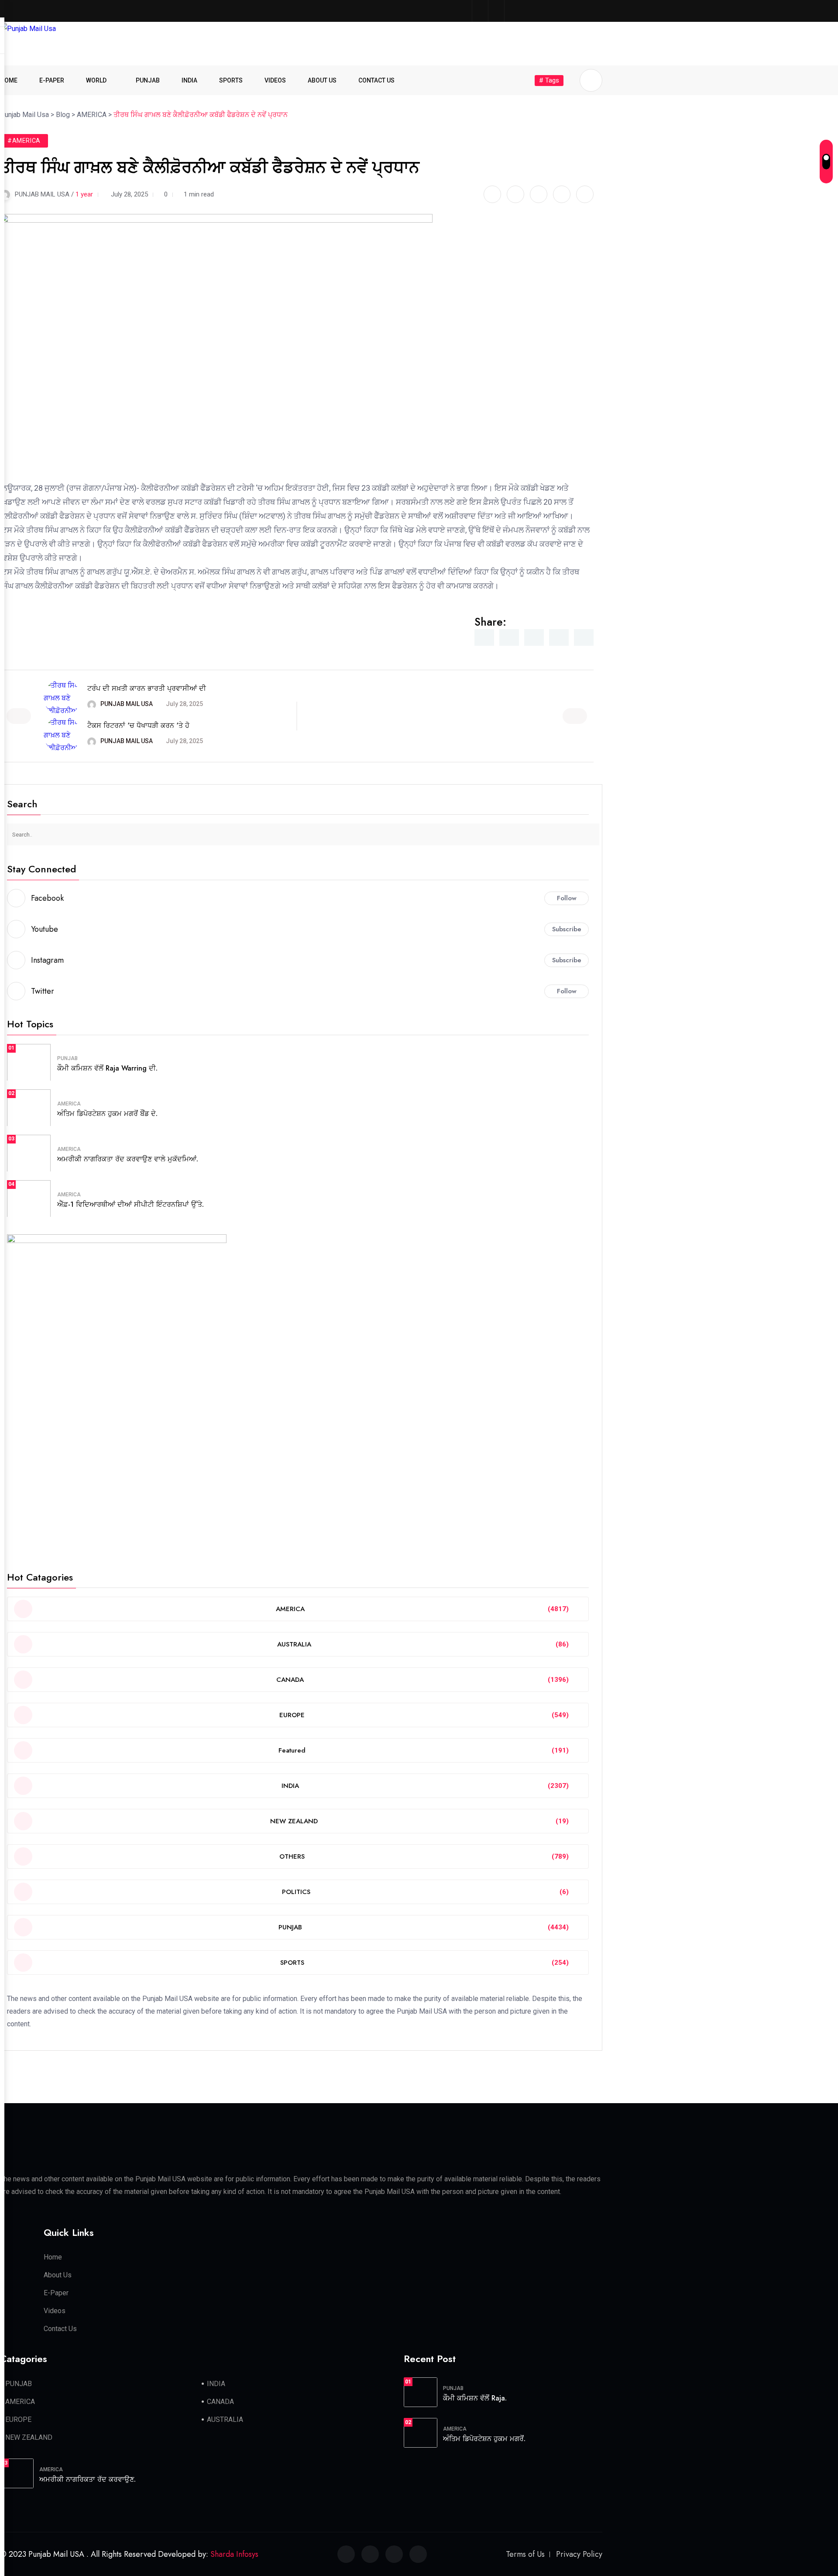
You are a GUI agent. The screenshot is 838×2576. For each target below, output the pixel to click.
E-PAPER (52, 80)
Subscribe (567, 929)
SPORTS (231, 80)
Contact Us (60, 2329)
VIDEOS (275, 80)
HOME (9, 80)
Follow (567, 898)
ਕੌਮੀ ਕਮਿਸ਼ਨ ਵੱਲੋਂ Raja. (475, 2398)
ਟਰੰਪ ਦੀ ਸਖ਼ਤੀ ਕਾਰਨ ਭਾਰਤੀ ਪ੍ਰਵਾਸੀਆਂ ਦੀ (147, 688)
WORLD (96, 80)
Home (53, 2257)
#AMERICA (24, 141)
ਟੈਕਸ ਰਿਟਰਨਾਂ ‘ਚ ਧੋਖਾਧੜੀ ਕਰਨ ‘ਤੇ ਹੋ (138, 725)
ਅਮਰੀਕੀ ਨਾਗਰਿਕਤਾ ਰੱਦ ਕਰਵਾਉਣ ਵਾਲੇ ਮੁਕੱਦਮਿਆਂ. (128, 1159)
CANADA (220, 2402)
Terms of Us (525, 2554)
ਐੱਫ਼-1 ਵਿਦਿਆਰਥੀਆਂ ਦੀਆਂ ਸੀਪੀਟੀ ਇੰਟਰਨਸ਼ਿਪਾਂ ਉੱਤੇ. (131, 1204)
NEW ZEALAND (29, 2437)
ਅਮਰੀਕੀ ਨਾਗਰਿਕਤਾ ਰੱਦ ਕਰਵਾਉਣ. (88, 2479)
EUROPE (18, 2419)
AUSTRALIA (225, 2419)
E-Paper (56, 2293)
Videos (55, 2311)
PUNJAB (148, 80)
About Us (58, 2275)
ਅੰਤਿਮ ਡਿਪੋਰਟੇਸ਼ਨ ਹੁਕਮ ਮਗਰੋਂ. (484, 2439)
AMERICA (69, 1104)
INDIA (189, 80)
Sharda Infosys (234, 2554)
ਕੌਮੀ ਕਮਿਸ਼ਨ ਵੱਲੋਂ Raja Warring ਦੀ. (107, 1068)
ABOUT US (322, 80)
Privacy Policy (579, 2554)
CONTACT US (376, 80)
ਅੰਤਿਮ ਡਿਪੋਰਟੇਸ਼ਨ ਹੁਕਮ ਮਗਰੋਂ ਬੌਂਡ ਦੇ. (107, 1114)
